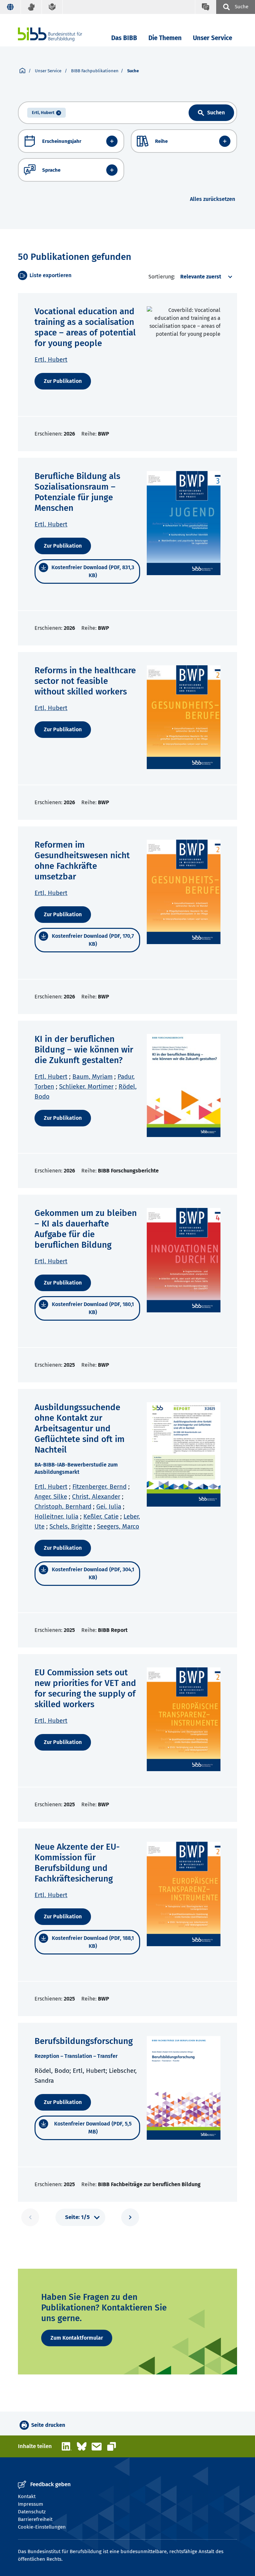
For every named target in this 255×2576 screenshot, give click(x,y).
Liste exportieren (50, 275)
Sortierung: (162, 277)
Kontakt (27, 2496)
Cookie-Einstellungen (42, 2527)
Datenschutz (32, 2512)
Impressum (31, 2504)
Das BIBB (124, 38)
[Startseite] (22, 71)
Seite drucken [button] (48, 2425)
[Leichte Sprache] (52, 7)
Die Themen (165, 38)
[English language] (10, 7)
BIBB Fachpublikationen (95, 71)
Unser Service (212, 38)
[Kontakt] (205, 7)
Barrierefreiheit (35, 2519)
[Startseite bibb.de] (60, 34)
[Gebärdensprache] (31, 7)
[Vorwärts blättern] (130, 2217)
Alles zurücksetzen (212, 199)
